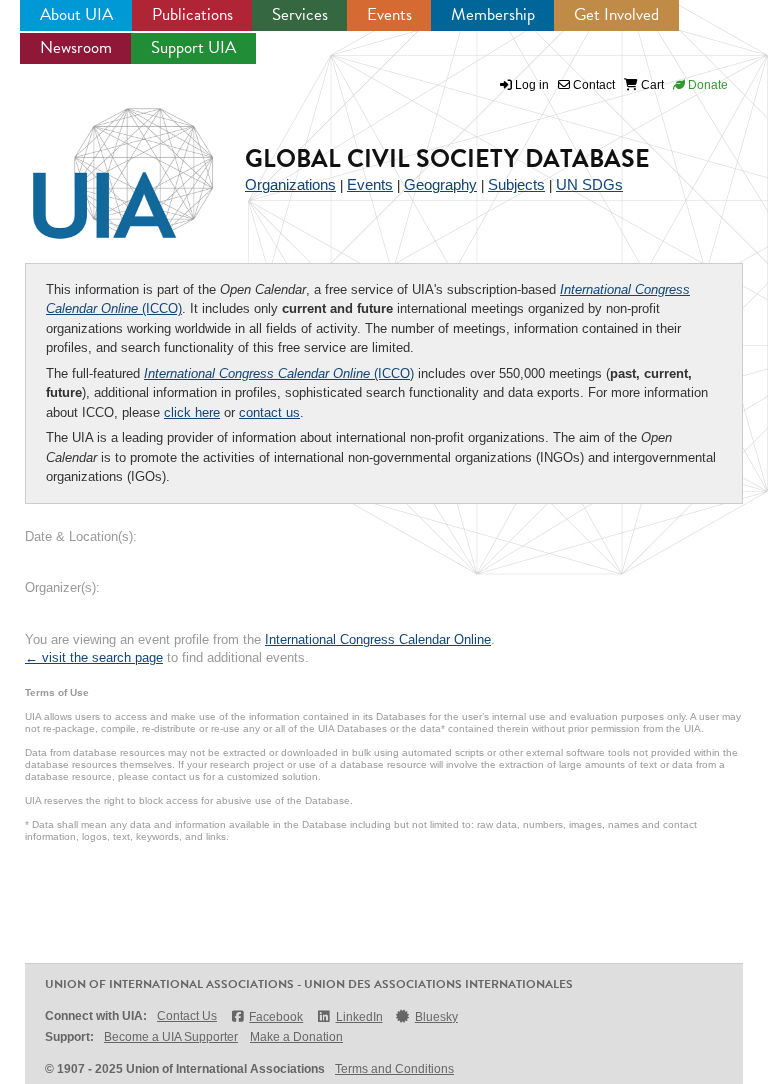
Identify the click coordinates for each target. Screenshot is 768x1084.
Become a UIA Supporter (171, 1037)
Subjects (516, 184)
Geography (440, 184)
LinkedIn (359, 1017)
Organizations (290, 184)
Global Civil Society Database (447, 158)
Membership (493, 14)
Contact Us (187, 1016)
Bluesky (436, 1017)
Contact (592, 85)
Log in (532, 85)
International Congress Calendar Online (378, 639)
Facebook (276, 1017)
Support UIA (193, 47)
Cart (651, 85)
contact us (269, 412)
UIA (100, 162)
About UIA (76, 14)
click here (192, 412)
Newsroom (76, 47)
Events (389, 14)
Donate (706, 85)
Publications (192, 14)
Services (300, 14)
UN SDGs (589, 184)
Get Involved (616, 14)
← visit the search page (94, 657)
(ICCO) (279, 373)
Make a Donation (296, 1037)
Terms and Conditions (394, 1069)
